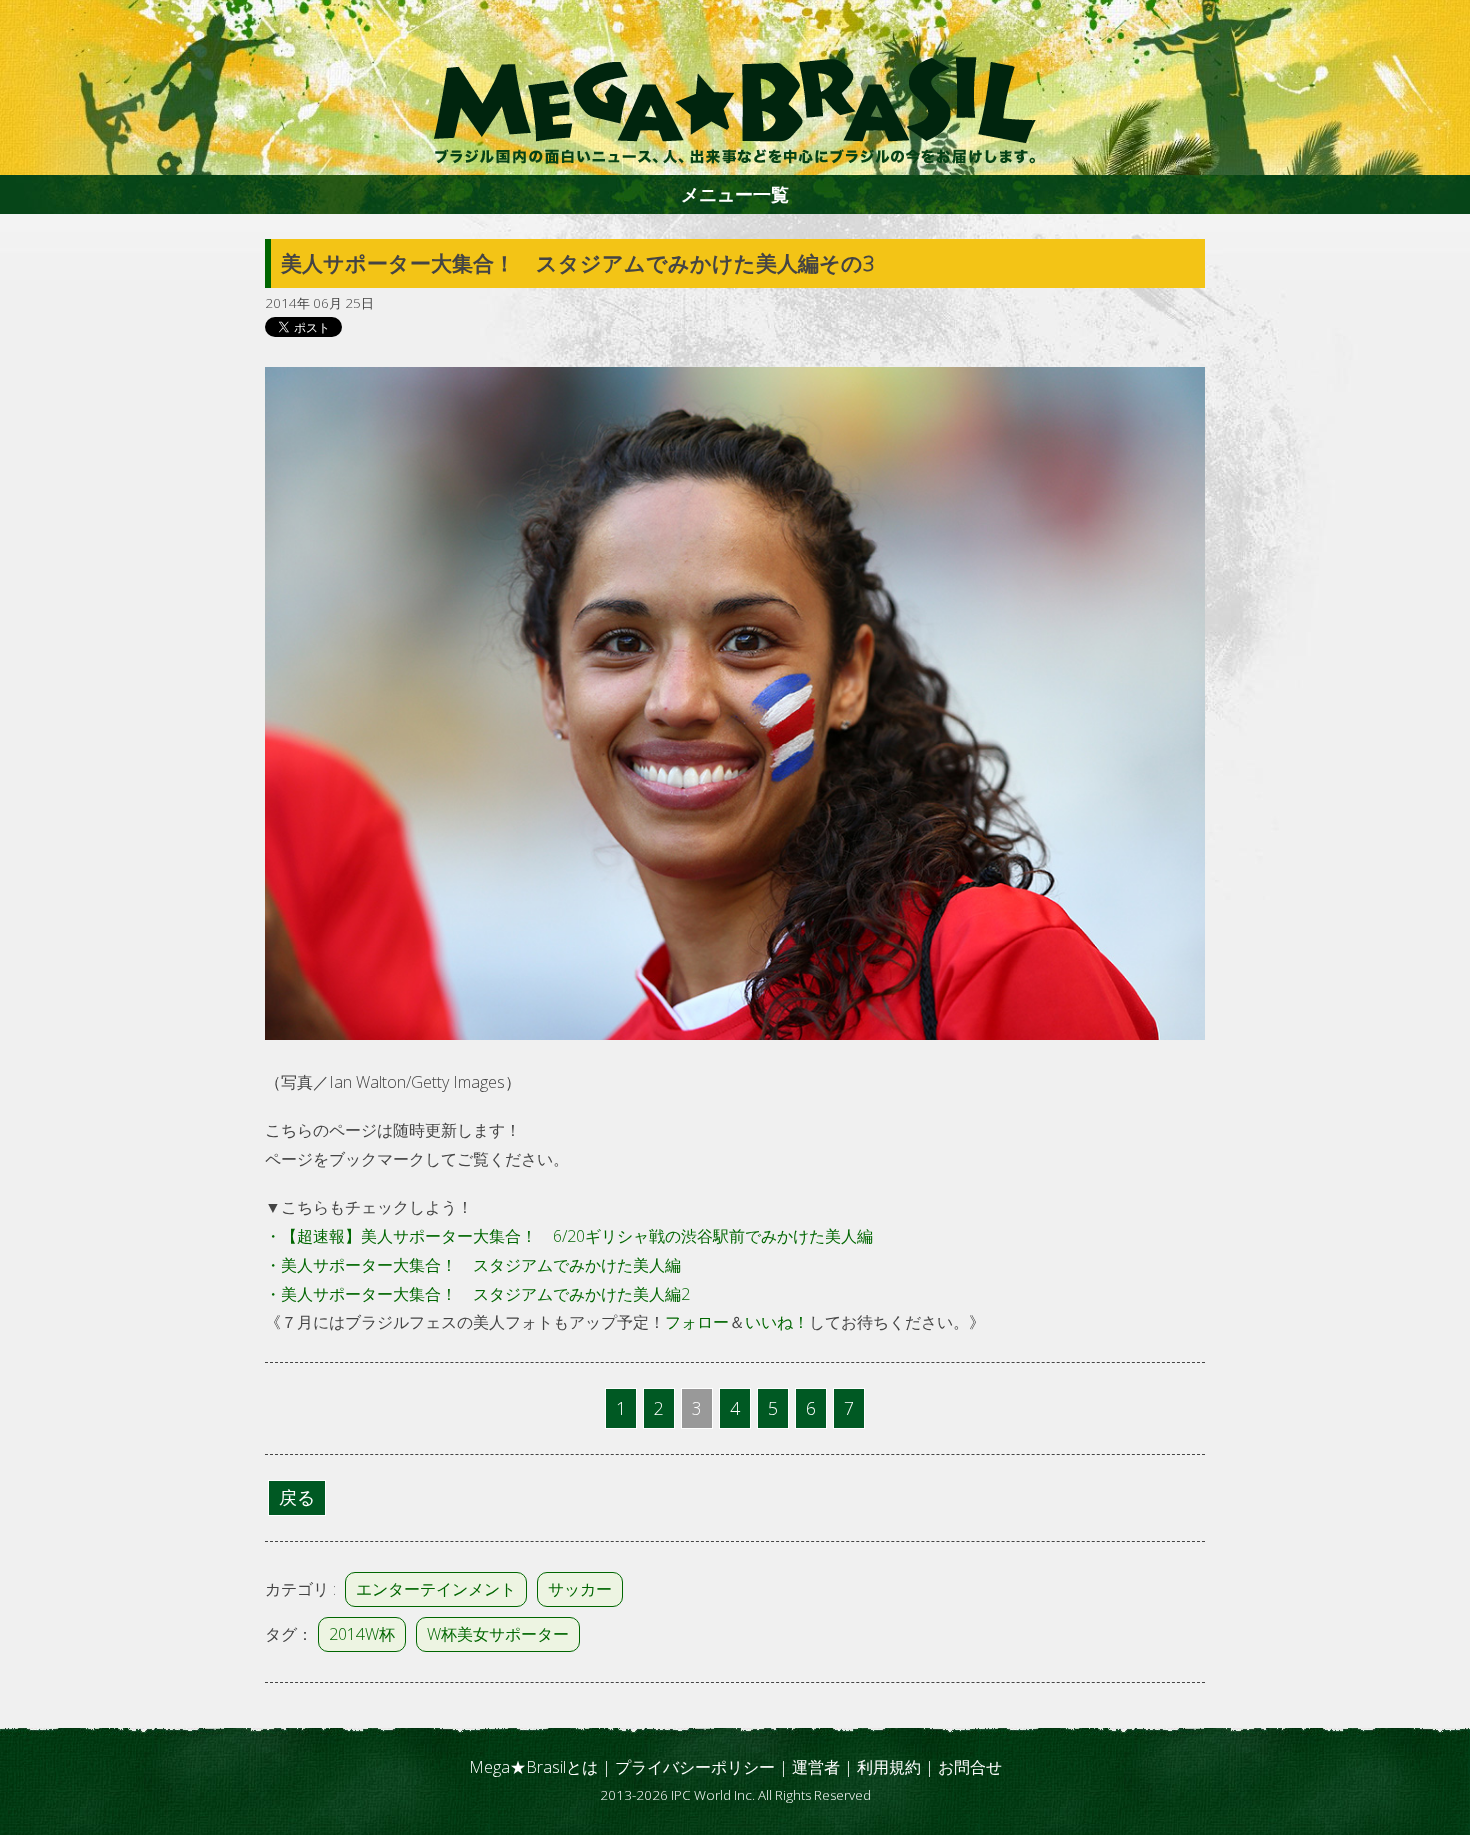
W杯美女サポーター (498, 1634)
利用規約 (889, 1767)
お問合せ (970, 1767)
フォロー (697, 1322)
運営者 (816, 1767)
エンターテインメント (436, 1589)
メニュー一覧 (735, 194)
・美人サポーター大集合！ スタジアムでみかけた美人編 (473, 1265)
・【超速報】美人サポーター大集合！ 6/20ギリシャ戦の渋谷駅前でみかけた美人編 (569, 1236)
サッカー (580, 1589)
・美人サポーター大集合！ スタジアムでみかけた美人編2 (477, 1294)
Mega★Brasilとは (533, 1767)
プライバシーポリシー (695, 1767)
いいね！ (777, 1322)
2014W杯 (362, 1634)
